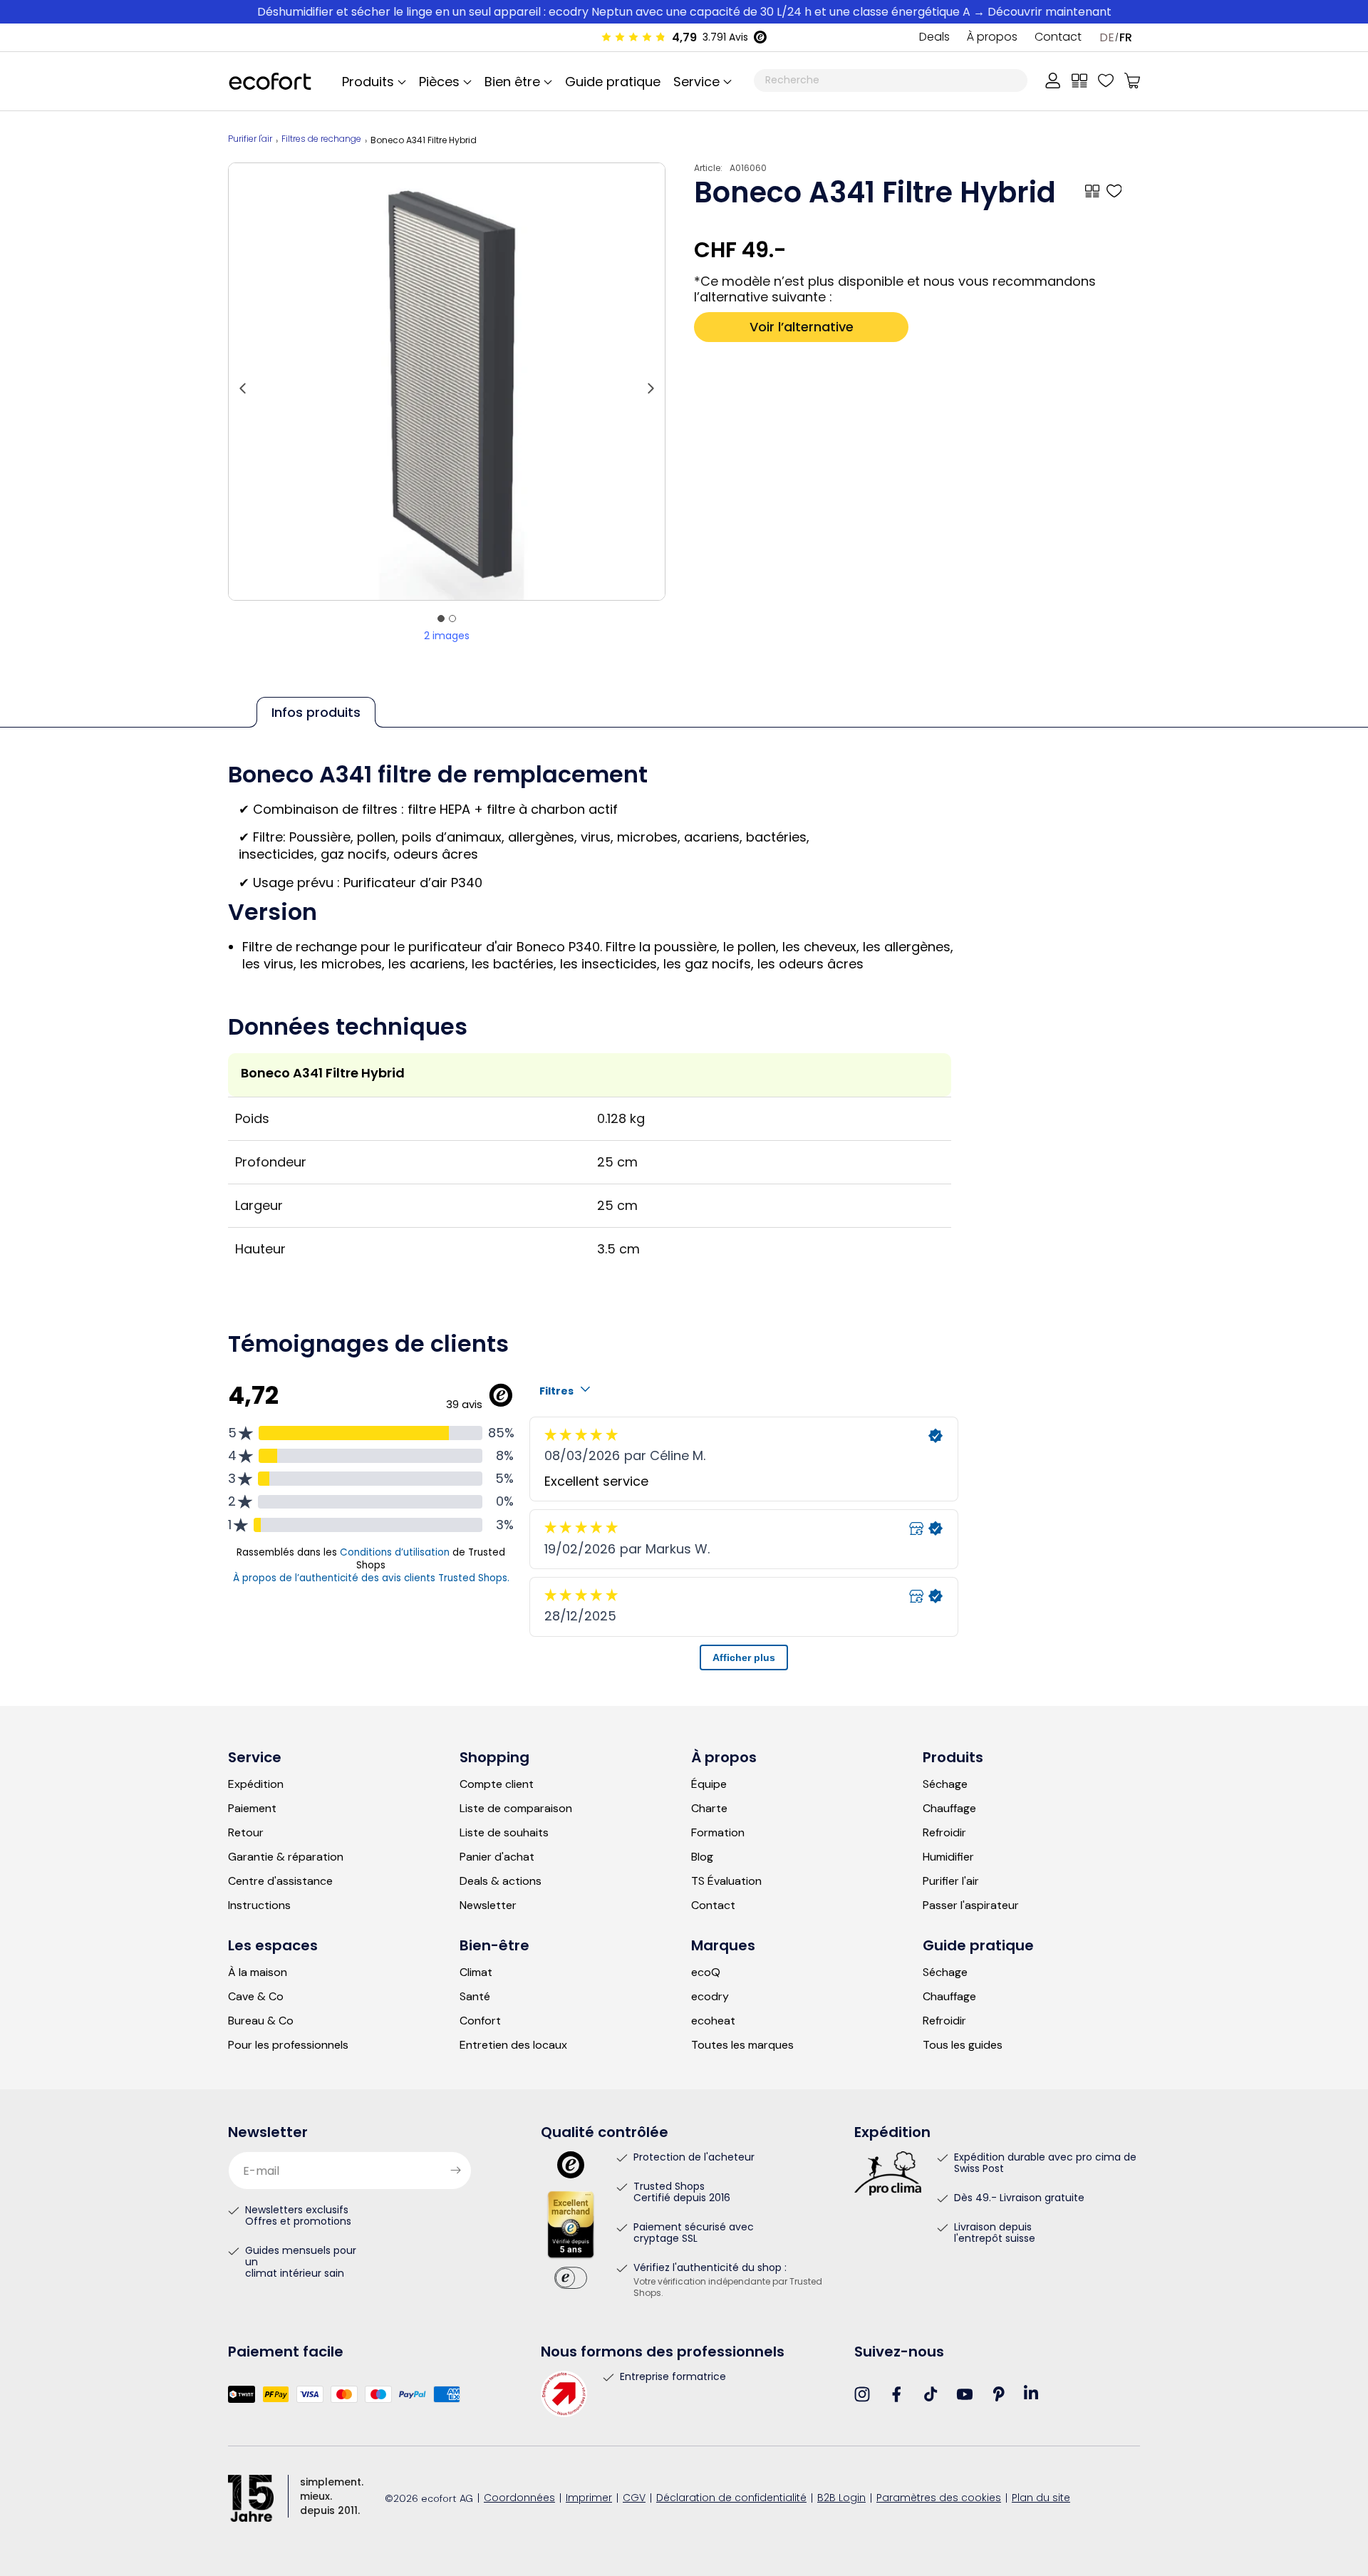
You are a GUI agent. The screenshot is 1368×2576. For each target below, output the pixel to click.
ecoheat (713, 2021)
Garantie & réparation (286, 1857)
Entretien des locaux (513, 2045)
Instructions (259, 1905)
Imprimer (589, 2499)
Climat (476, 1972)
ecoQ (706, 1972)
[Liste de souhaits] (1106, 81)
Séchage (945, 1784)
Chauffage (949, 1809)
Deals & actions (501, 1881)
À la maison (258, 1972)
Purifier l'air (250, 140)
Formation (718, 1833)
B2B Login (841, 2499)
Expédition (256, 1784)
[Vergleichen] (1079, 81)
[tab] (441, 619)
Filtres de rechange (321, 140)
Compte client (497, 1784)
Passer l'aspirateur (971, 1905)
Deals (934, 38)
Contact (1058, 38)
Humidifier (948, 1857)
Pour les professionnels (288, 2045)
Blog (702, 1857)
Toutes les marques (742, 2045)
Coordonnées (519, 2499)
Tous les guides (963, 2045)
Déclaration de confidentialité (731, 2499)
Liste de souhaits (504, 1833)
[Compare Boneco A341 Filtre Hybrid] (1092, 191)
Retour (246, 1833)
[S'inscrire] (455, 2171)
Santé (475, 1997)
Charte (709, 1809)
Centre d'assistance (280, 1881)
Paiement (252, 1809)
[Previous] (243, 381)
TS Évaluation (726, 1881)
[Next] (651, 381)
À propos (992, 38)
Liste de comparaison (516, 1809)
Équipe (709, 1784)
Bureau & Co (261, 2021)
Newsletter (488, 1905)
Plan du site (1041, 2499)
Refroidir (944, 1833)
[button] (700, 81)
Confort (480, 2021)
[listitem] (447, 382)
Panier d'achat (497, 1857)
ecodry (710, 1997)
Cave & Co (256, 1997)
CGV (634, 2499)
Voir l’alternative (802, 327)
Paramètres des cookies (939, 2499)
